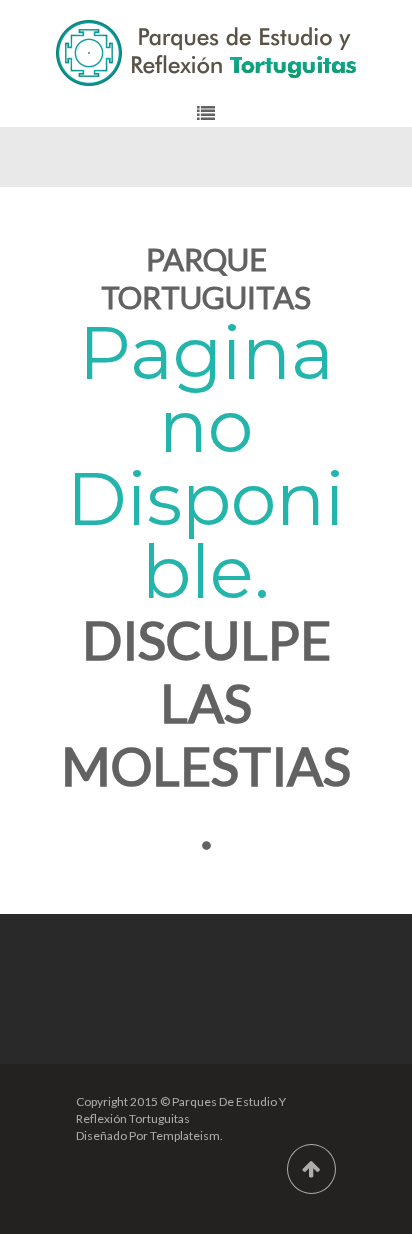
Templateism (185, 1135)
